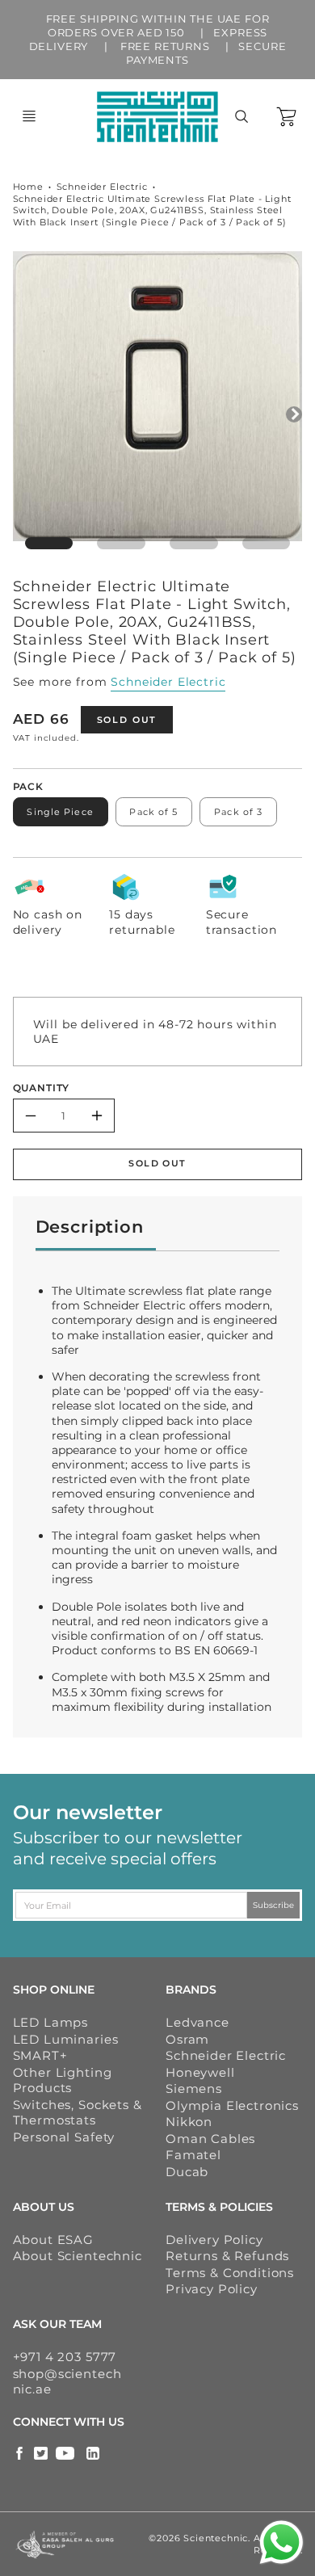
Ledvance (197, 2022)
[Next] (294, 414)
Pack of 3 (238, 812)
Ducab (187, 2172)
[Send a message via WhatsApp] (281, 2542)
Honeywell (200, 2072)
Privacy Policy (212, 2289)
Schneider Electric (102, 187)
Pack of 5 (153, 812)
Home (28, 187)
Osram (187, 2039)
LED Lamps (51, 2022)
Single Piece (60, 812)
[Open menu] (29, 116)
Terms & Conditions (230, 2273)
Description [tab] (90, 1227)
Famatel (193, 2155)
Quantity (42, 1088)
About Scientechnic (78, 2256)
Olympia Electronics (232, 2105)
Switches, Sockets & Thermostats (78, 2113)
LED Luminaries (66, 2039)
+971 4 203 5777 (65, 2357)
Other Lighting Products (63, 2080)
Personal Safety (64, 2137)
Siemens (194, 2089)
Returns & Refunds (227, 2256)
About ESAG (53, 2240)
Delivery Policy (214, 2240)
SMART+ (40, 2055)
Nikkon (189, 2122)
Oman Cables (210, 2139)
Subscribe (273, 1905)
